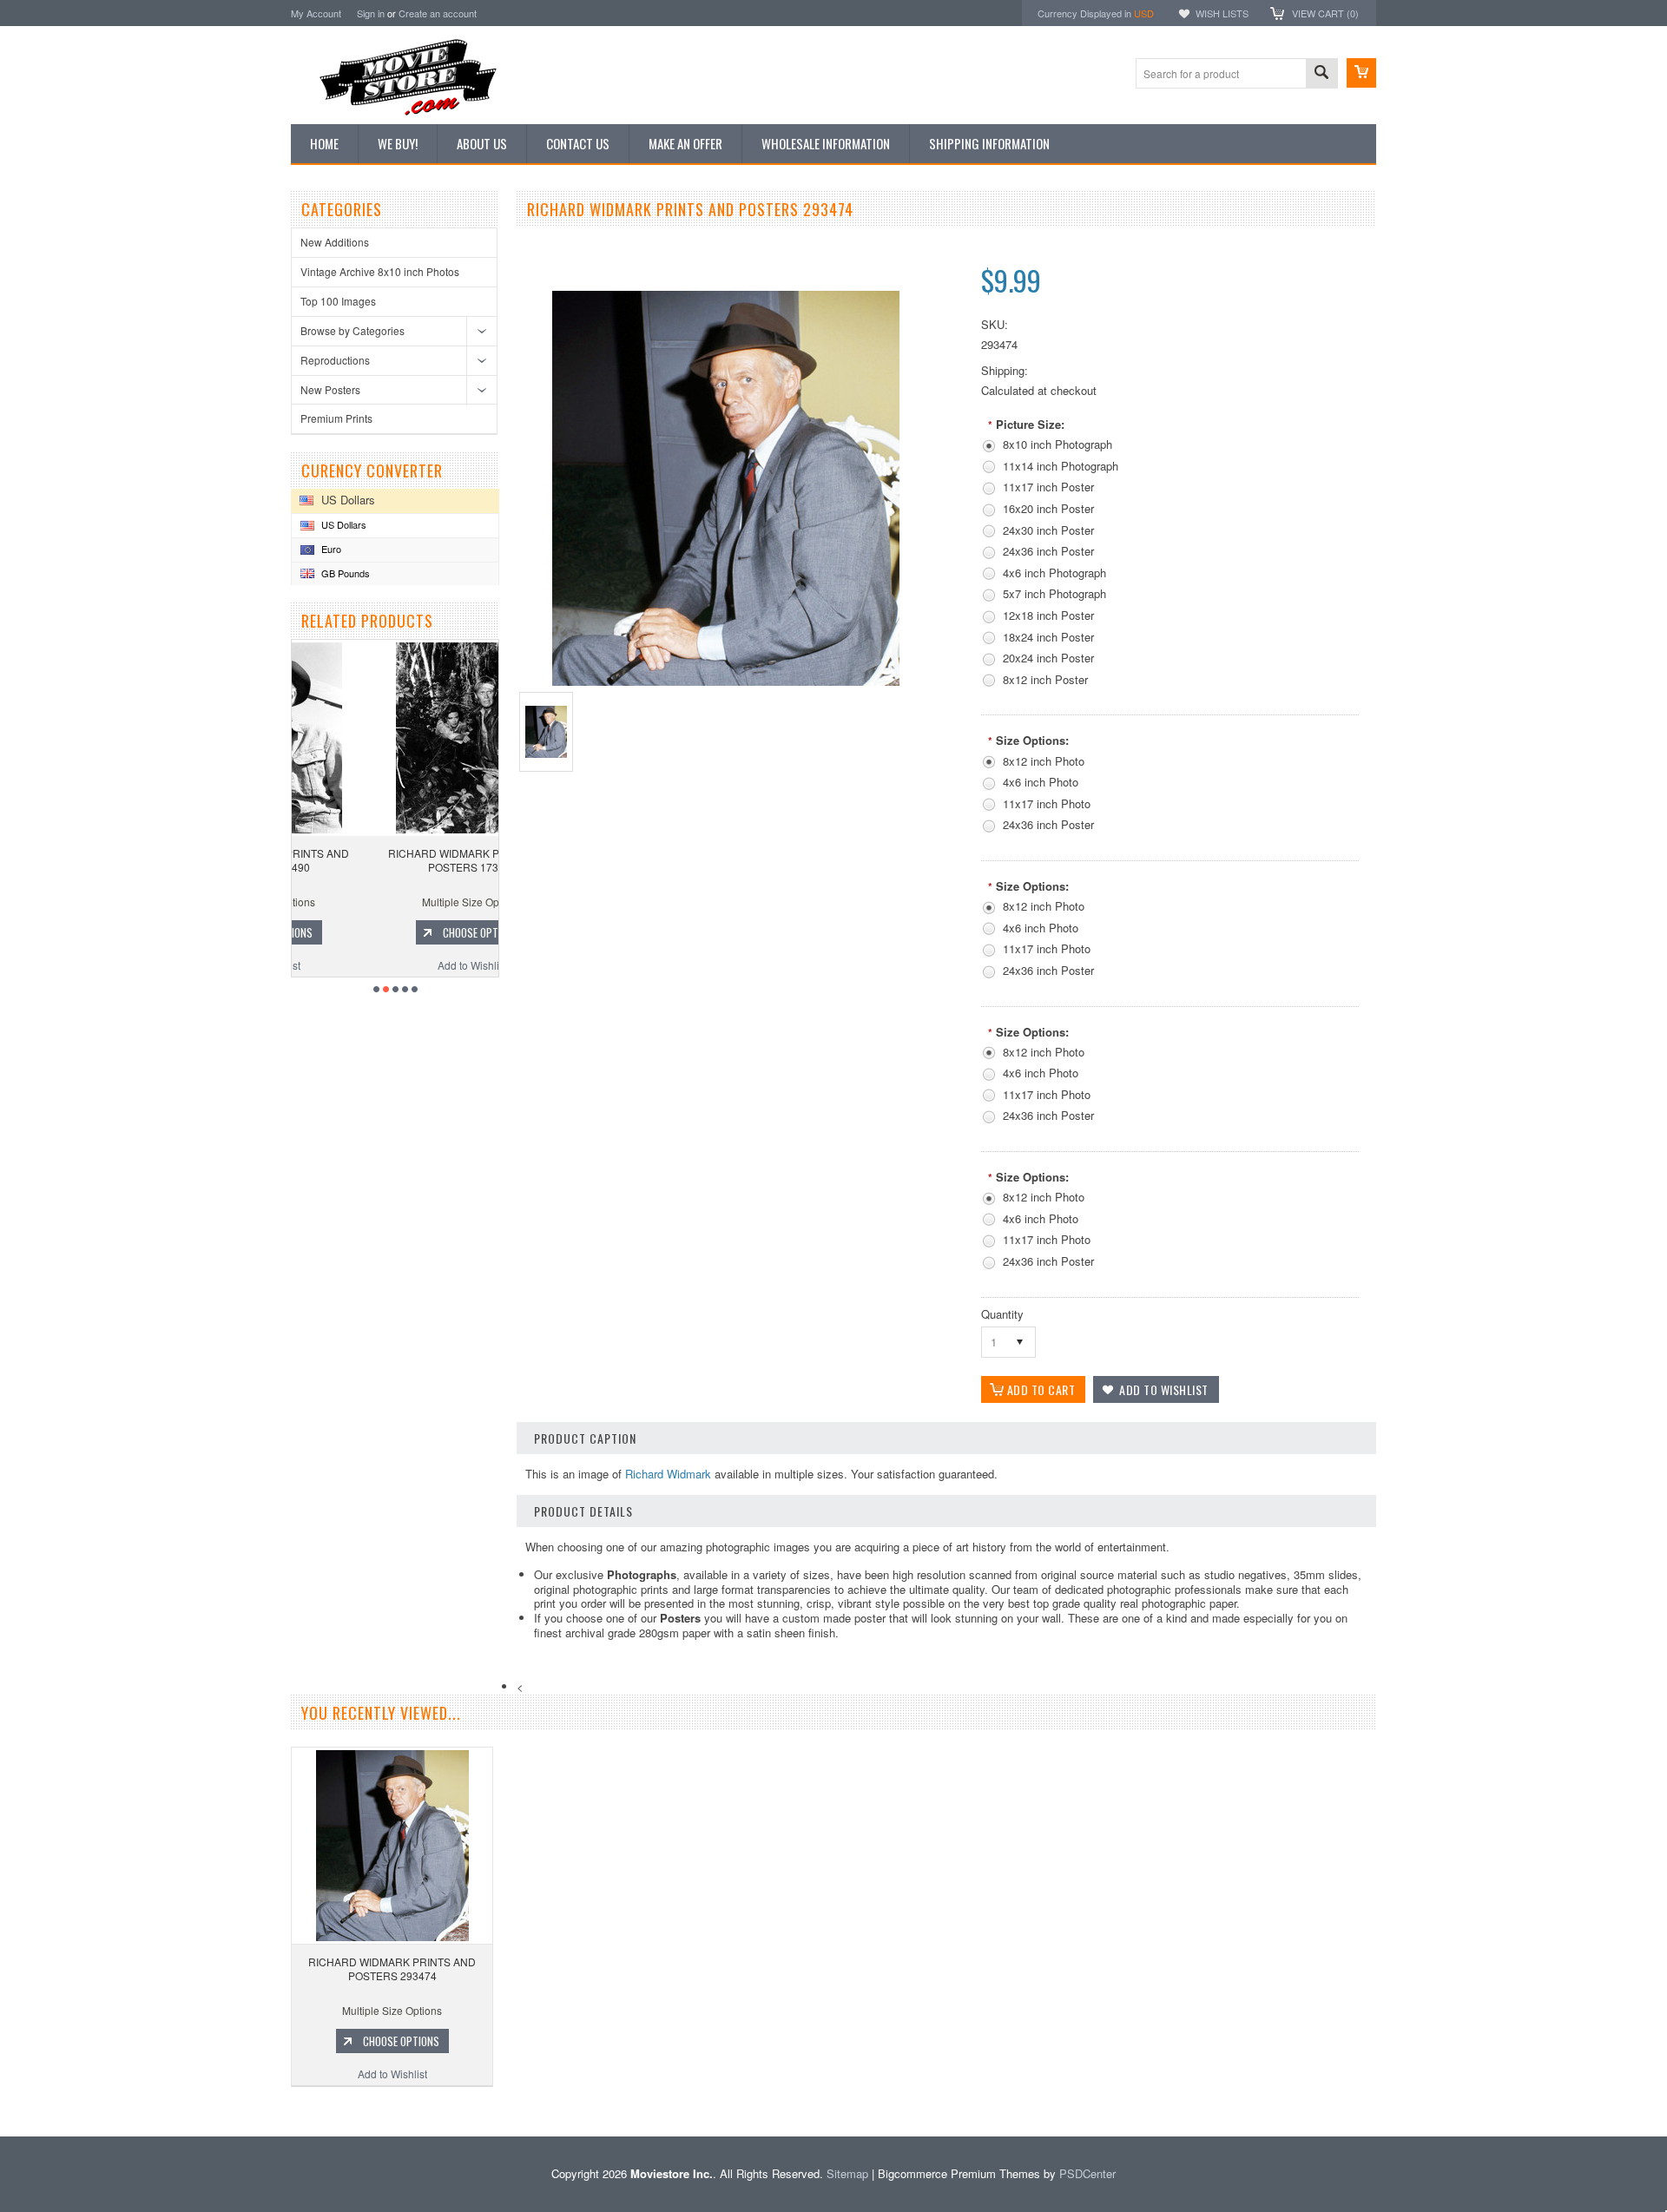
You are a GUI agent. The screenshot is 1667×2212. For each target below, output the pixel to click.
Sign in (371, 13)
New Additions (335, 242)
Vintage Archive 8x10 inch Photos (380, 271)
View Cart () (1325, 13)
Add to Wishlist (395, 965)
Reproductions (335, 360)
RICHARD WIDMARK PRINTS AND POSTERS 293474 (392, 1968)
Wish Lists (1222, 13)
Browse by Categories (353, 330)
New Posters (330, 389)
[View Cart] (1361, 73)
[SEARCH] (1321, 74)
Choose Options (404, 932)
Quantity (1002, 1314)
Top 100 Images (338, 301)
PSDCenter (1087, 2173)
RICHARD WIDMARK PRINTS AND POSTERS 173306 (395, 860)
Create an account (438, 13)
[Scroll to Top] (2, 2111)
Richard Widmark (668, 1474)
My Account (316, 13)
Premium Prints (336, 418)
